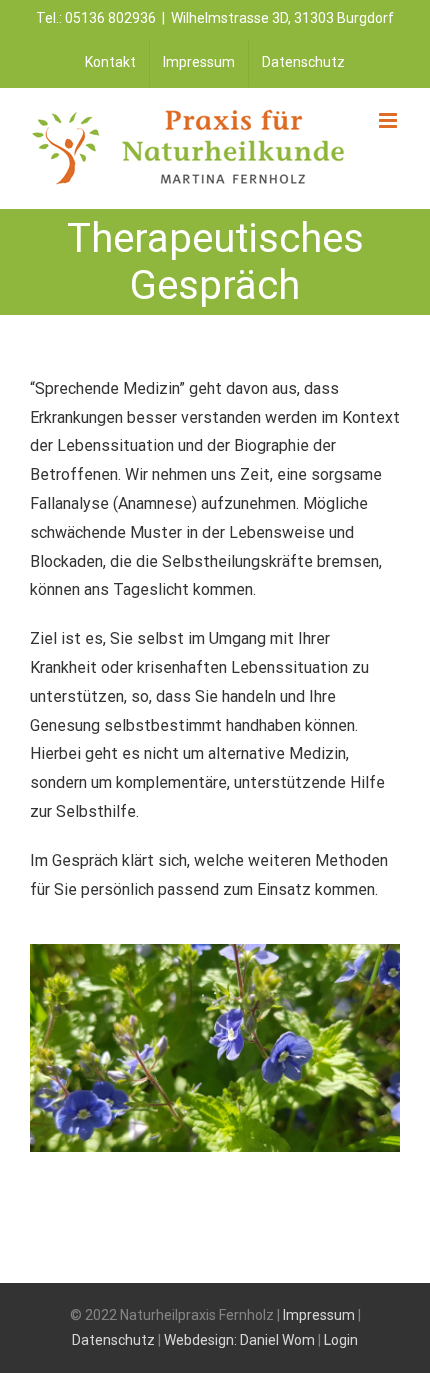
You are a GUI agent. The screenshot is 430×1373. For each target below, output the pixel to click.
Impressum (319, 1315)
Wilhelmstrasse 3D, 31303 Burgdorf (282, 18)
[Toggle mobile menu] (389, 120)
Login (341, 1340)
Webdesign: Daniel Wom (239, 1340)
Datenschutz (113, 1340)
